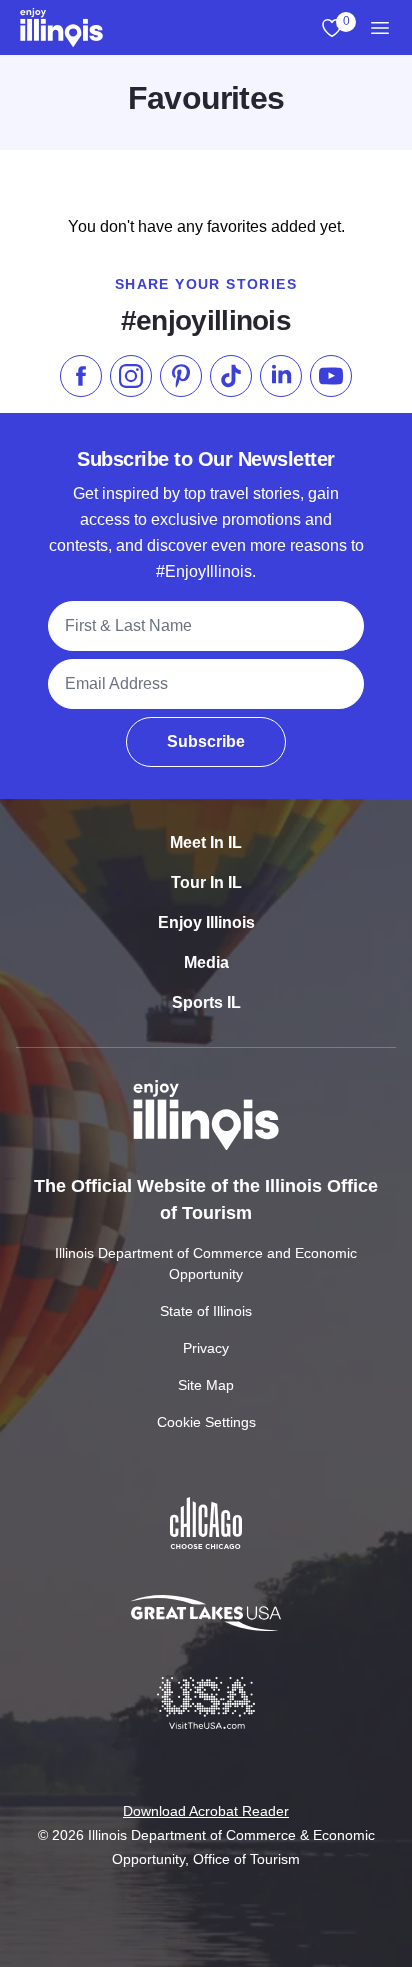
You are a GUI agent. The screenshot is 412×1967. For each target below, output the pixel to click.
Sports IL (206, 1002)
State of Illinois (206, 1311)
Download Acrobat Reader (206, 1811)
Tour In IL (206, 882)
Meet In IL (206, 842)
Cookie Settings (206, 1422)
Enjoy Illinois (206, 922)
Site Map (206, 1385)
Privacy (206, 1348)
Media (206, 962)
